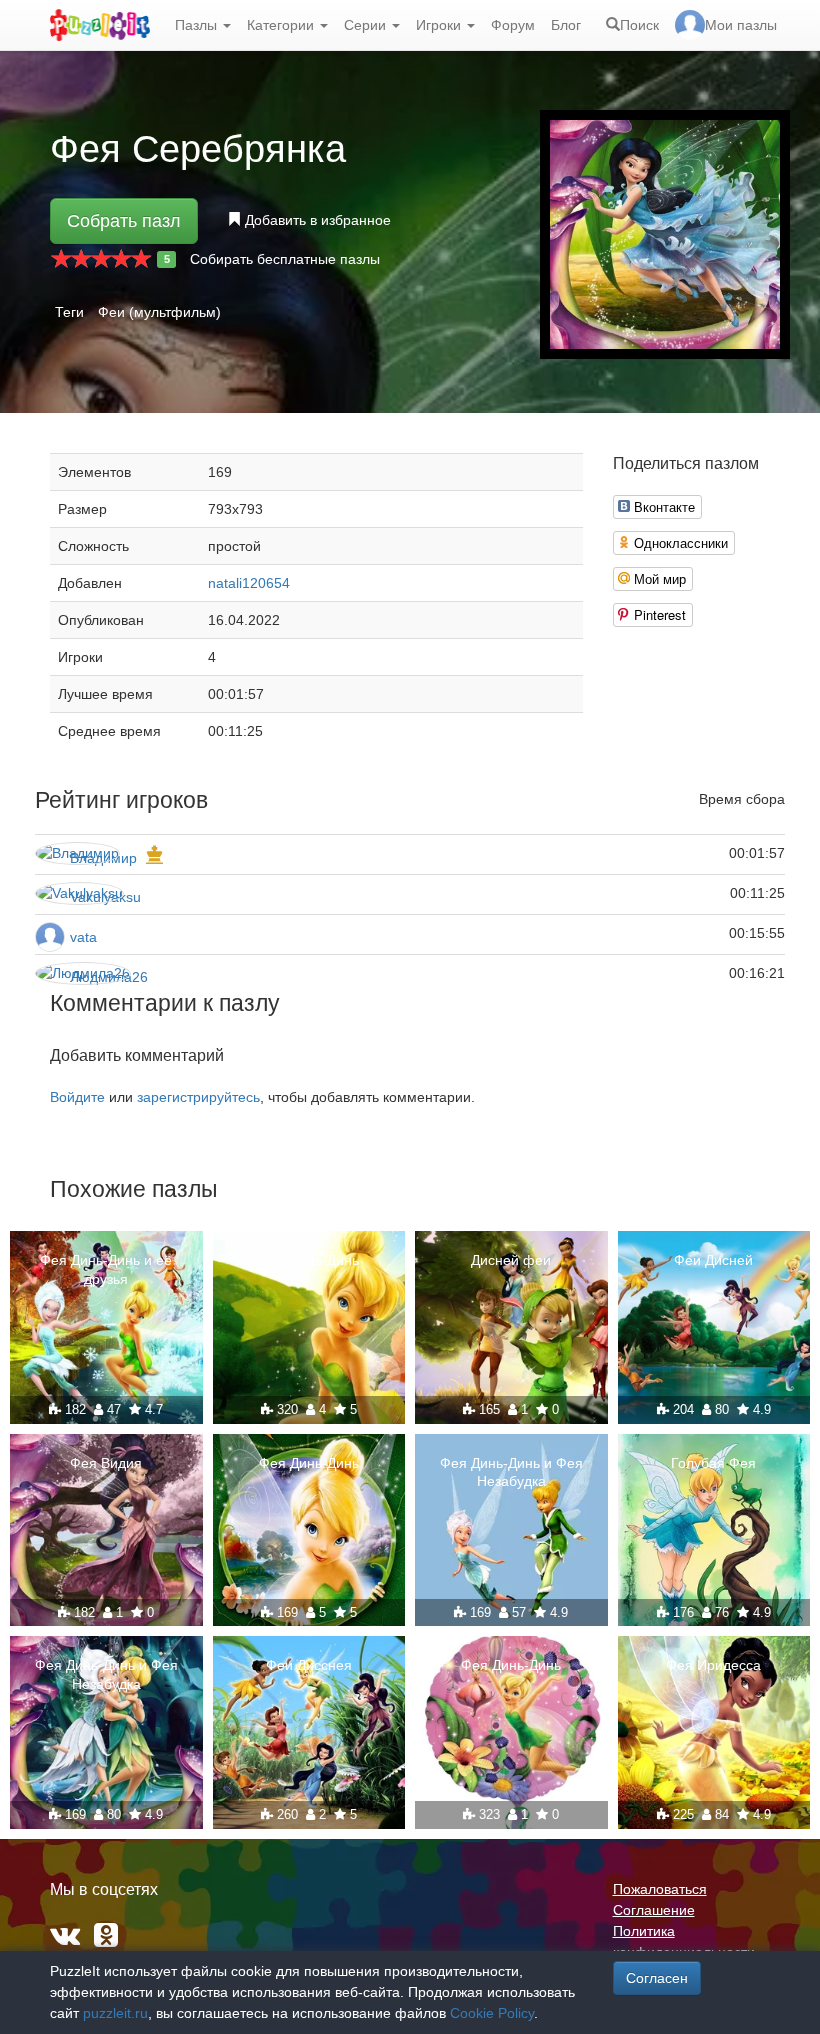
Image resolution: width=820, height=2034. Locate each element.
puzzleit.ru (115, 2013)
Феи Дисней (713, 1260)
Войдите (77, 1097)
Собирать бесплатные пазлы (285, 259)
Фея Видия (106, 1463)
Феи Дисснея (309, 1665)
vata (83, 937)
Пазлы (198, 25)
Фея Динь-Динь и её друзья (106, 1269)
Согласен (657, 1978)
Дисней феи (511, 1260)
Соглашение (654, 1910)
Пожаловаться (660, 1889)
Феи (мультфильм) (159, 312)
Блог (566, 25)
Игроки (440, 25)
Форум (513, 25)
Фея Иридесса (713, 1665)
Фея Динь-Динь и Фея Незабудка (511, 1472)
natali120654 (249, 583)
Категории (282, 25)
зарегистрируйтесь (198, 1097)
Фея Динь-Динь (309, 1260)
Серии (367, 25)
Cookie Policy (492, 2013)
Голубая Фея (713, 1463)
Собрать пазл (124, 221)
